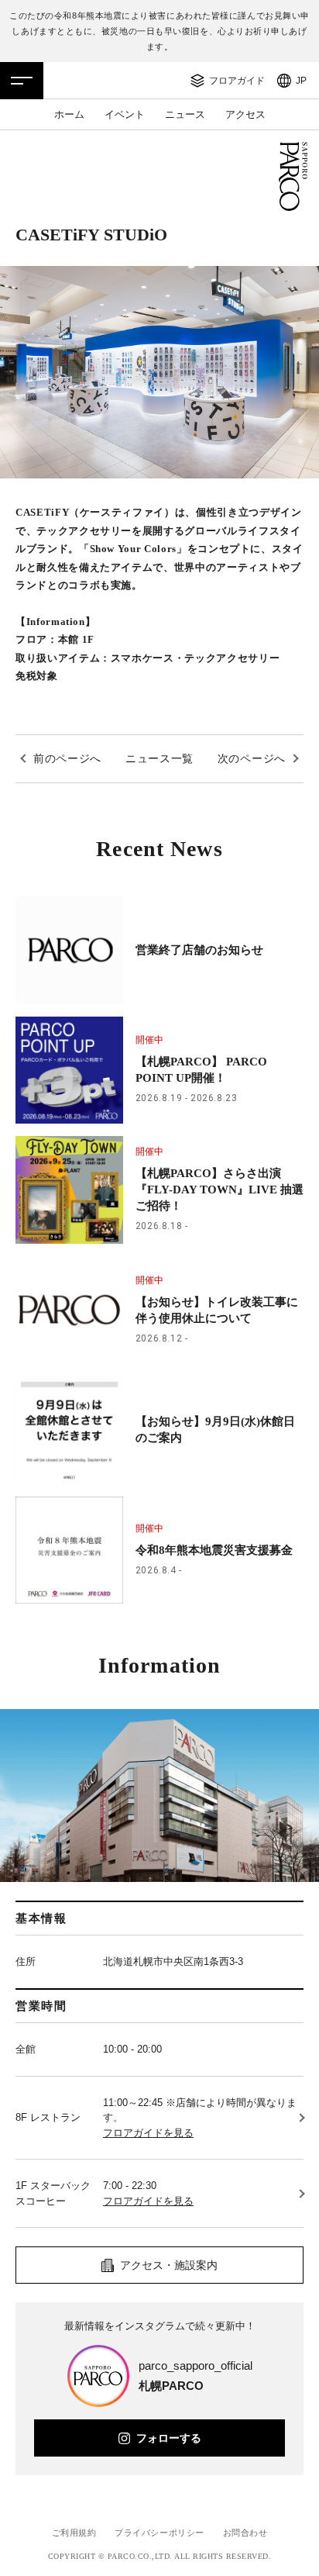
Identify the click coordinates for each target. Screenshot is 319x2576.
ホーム (69, 114)
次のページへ (252, 758)
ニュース (185, 114)
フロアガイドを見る (148, 2133)
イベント (125, 114)
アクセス (245, 114)
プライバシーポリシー (159, 2533)
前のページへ (67, 758)
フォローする (169, 2438)
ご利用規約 (74, 2533)
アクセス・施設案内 (169, 2265)
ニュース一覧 (159, 758)
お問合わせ (245, 2533)
